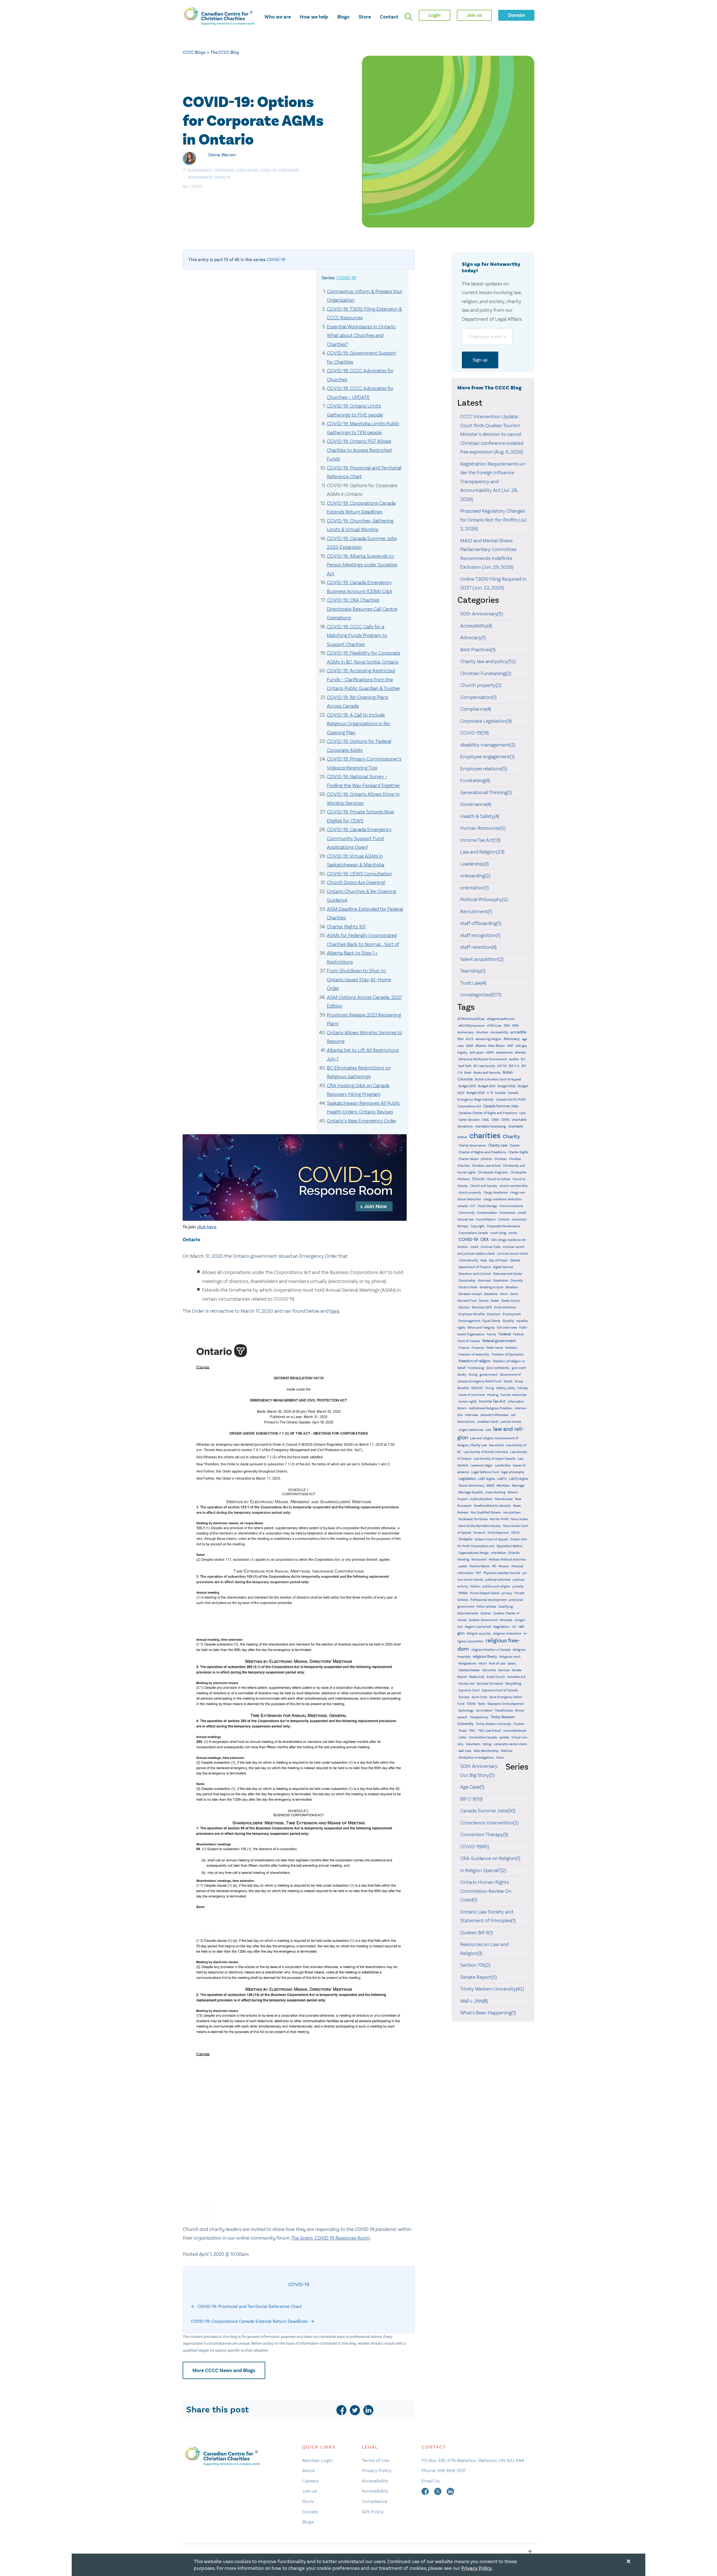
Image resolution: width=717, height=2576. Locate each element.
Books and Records (487, 1073)
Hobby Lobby (506, 1388)
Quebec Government (483, 1620)
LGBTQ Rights (518, 1479)
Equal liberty (492, 1321)
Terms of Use (376, 2460)
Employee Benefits (472, 1314)
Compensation (487, 1213)
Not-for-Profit (499, 1519)
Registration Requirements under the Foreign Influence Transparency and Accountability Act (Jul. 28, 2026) (493, 482)
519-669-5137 (452, 2470)
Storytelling (513, 1684)
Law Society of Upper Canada (494, 1459)
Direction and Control (475, 1274)
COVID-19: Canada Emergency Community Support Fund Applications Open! (359, 838)
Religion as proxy (479, 1634)
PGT (479, 1573)
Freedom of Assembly (474, 1355)
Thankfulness (504, 1711)
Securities (489, 1670)
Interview (471, 1415)
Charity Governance (472, 1146)
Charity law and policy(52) (488, 661)
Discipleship (467, 1281)
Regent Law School (478, 1627)
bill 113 (502, 1066)
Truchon (519, 1724)
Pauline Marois (480, 1566)
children (486, 1159)
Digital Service (503, 1267)
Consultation (486, 1219)
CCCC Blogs (194, 52)
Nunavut (479, 1533)
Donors (484, 1301)
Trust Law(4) (473, 983)
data (484, 1260)
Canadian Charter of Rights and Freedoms (488, 1113)
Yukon (500, 1758)
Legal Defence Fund (485, 1472)
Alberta (481, 1046)
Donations (491, 1294)
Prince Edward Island (485, 1593)
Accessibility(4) (476, 626)
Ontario (465, 1539)
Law (488, 1430)
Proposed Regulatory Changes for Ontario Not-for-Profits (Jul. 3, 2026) (494, 520)
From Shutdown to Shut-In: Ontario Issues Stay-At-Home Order (359, 979)
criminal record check (513, 1254)
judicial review (511, 1422)
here (334, 1311)
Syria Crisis (479, 1697)
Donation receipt (470, 1294)
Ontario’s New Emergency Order (362, 1121)
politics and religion (496, 1586)
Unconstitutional (515, 1731)
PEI (494, 1566)
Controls (504, 1220)
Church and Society (484, 1186)
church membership (514, 1186)
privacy (507, 1593)
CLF (473, 1206)
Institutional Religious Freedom (491, 1408)
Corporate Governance (503, 1226)
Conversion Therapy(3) (484, 1835)
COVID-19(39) (474, 733)
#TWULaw (494, 1026)
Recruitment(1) (476, 912)
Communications (511, 1206)
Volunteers (473, 1744)
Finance (464, 1348)
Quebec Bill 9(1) (477, 1933)
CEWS (505, 1120)
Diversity (517, 1281)
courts (513, 1233)
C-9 (490, 1093)
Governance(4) (476, 804)
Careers (310, 2481)
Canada (500, 1093)
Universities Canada (483, 1737)
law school (496, 1445)
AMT (510, 1046)
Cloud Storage (487, 1206)
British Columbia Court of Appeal (498, 1079)
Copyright (477, 1226)
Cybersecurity (468, 1260)
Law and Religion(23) (482, 852)
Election (464, 1307)
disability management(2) (488, 745)
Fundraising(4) (475, 780)
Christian (500, 1159)
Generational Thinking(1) (486, 792)
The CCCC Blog (225, 52)
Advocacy (512, 1039)
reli (514, 1627)
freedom (511, 1348)
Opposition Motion (509, 1546)
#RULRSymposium (472, 1026)
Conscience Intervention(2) (489, 1823)
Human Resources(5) (483, 828)
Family (492, 1334)
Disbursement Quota (508, 1274)
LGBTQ (502, 1479)
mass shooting (495, 1492)
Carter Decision (469, 1120)
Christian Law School (486, 1166)
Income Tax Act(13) (480, 840)
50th (507, 1026)
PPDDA (463, 1593)
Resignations (467, 1664)
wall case (465, 1751)
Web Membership (486, 1751)
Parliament (479, 1560)
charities (485, 1135)
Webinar (507, 1751)
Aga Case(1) (472, 1787)
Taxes (481, 1704)
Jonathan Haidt (488, 1422)
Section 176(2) (475, 1965)
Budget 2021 (487, 1086)
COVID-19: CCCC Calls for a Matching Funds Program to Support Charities (357, 635)
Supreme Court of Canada (500, 1690)
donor (504, 1294)
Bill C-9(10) (471, 1799)
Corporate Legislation (236, 170)
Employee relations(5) (484, 769)
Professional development (488, 1600)
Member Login (317, 2460)
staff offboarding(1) (481, 923)
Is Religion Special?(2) (483, 1870)
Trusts (463, 1731)
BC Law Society (484, 1066)
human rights (468, 1402)
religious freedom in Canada (491, 1650)
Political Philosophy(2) (484, 899)
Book (468, 1073)
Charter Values (468, 1159)
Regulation (501, 1627)
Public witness (486, 1607)
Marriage (518, 1486)
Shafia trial (477, 1677)
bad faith (465, 1066)
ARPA (490, 1053)
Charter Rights (518, 1152)
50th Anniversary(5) (482, 614)
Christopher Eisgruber (493, 1172)
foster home (495, 1348)
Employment (512, 1314)
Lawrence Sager (482, 1465)
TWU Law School (489, 1731)
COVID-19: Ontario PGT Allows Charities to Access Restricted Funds (359, 450)
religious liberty (485, 1657)
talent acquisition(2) (482, 959)
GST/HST (477, 1388)
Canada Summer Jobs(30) (488, 1811)
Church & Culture (499, 1179)
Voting (487, 1744)
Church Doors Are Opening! (356, 882)
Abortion (482, 1032)
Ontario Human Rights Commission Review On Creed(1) (486, 1891)
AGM (470, 1046)
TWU (472, 1731)
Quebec (486, 1613)
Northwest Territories (473, 1519)
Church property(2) (481, 685)
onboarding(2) (475, 876)
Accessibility (499, 1032)
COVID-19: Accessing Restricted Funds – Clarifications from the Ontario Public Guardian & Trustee (363, 679)
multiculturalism (481, 1499)
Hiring (490, 1388)
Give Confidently (498, 1368)
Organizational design (474, 1553)
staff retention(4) (478, 947)
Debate (515, 1260)
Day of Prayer (498, 1260)
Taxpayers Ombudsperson (506, 1704)
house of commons (472, 1395)
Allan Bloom (497, 1046)
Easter (495, 1301)
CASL (486, 1120)
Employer (494, 1314)
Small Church (496, 1677)
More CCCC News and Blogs (224, 2370)
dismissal (484, 1281)
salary (512, 1664)
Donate (310, 2512)
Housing (493, 1395)
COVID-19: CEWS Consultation (359, 874)
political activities (498, 1580)
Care (522, 1113)
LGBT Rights (486, 1479)
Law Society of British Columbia (486, 1452)
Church (478, 1179)
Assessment (504, 1053)
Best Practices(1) (478, 650)
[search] (408, 17)
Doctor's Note (468, 1287)
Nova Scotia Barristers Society (480, 1526)
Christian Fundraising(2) (486, 673)
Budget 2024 (476, 1093)
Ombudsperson (498, 1533)
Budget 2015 (467, 1086)
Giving (473, 1375)
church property (470, 1193)
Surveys (464, 1697)
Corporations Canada (473, 1233)
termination (484, 1711)
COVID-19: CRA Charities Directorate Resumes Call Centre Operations (362, 609)
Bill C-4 (514, 1066)
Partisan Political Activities (507, 1560)
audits (514, 1059)
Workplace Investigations (476, 1758)
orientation (499, 1553)
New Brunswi (504, 1499)
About (309, 2470)
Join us (310, 2491)
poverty (518, 1586)
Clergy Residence (496, 1193)
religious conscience (507, 1634)
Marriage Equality (471, 1492)
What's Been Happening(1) (488, 2013)
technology (466, 1711)
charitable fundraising (490, 1127)
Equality (508, 1321)
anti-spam (477, 1053)
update (504, 1737)
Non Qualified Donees (486, 1513)
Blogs (343, 17)
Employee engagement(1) (487, 757)
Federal (505, 1334)
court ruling (498, 1233)
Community (467, 1213)
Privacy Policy (377, 2470)
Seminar (504, 1670)
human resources (514, 1395)
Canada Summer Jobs (501, 1106)
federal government (499, 1341)
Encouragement (469, 1321)
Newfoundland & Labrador (492, 1506)
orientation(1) (474, 888)
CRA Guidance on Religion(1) (490, 1858)
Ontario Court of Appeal (491, 1539)
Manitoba (503, 1485)
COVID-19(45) (475, 1847)
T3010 (471, 1704)
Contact (389, 17)
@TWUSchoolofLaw (471, 1019)
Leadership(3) (474, 864)
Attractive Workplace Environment (483, 1059)
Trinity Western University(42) (492, 1989)
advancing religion (488, 1039)
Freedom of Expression (508, 1355)
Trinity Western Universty (493, 1724)
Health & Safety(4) (480, 816)
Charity (511, 1136)
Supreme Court (469, 1690)
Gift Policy (373, 2512)
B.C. (523, 1059)
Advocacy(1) (473, 638)
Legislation (467, 1479)
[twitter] (355, 2410)
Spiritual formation (490, 1684)
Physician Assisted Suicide (502, 1573)
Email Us (431, 2481)
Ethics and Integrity (481, 1328)
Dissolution (501, 1281)
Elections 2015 (482, 1307)
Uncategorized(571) (481, 995)
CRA (485, 1239)
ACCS (470, 1039)
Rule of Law (497, 1664)
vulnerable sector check (510, 1744)
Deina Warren (222, 155)
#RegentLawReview (500, 1019)
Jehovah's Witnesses (494, 1415)
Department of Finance (475, 1267)
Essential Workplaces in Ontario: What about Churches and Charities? (361, 335)
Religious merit (510, 1657)
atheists (520, 1053)
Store (365, 17)
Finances (478, 1348)
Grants (508, 1381)
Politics (475, 1586)
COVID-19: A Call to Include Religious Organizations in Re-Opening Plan (359, 724)
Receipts (506, 1620)
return (483, 1664)
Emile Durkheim (505, 1307)
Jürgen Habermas (471, 1430)
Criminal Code (491, 1247)
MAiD (490, 1485)
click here (207, 1227)
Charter (515, 1146)
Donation (512, 1287)
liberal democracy (471, 1486)
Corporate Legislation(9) (486, 721)
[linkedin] (368, 2410)
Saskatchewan (469, 1670)
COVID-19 (268, 170)
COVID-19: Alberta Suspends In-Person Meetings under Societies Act (362, 565)
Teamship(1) (473, 971)
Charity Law (498, 1145)
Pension (504, 1566)
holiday (523, 1388)
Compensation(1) (478, 697)
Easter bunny (511, 1301)
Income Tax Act (492, 1401)
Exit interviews (507, 1328)
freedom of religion (475, 1361)
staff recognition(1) (480, 935)
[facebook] (341, 2410)
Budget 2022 (507, 1086)
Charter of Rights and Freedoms (482, 1152)
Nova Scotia (519, 1519)
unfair (463, 1737)
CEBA (495, 1120)
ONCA (515, 1533)
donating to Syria (491, 1287)
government (489, 1375)
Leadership (503, 1465)
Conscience (507, 1213)
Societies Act (516, 1677)
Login (435, 15)
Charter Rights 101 (346, 927)
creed (474, 1247)
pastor (463, 1566)
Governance (200, 170)
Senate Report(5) (479, 1977)
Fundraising (476, 1368)
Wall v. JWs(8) (474, 2001)
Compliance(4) (476, 709)
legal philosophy (513, 1472)
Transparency (479, 1717)
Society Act (466, 1684)
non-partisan (512, 1513)
